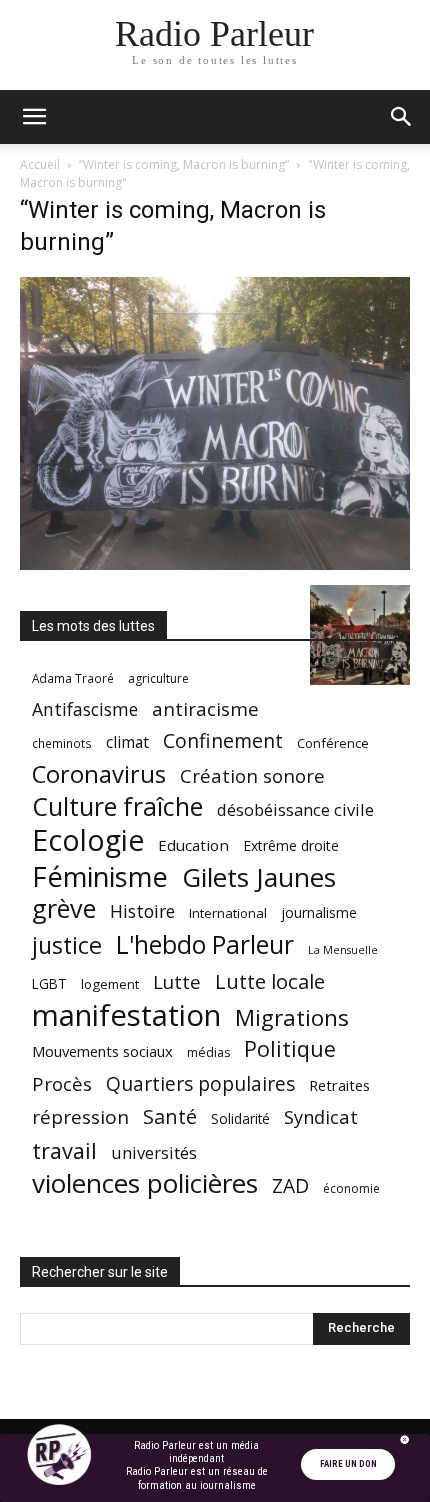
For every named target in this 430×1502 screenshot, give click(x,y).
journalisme (319, 912)
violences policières (145, 1183)
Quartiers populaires (200, 1083)
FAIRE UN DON (348, 1464)
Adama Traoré (73, 678)
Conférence (333, 743)
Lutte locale (270, 981)
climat (127, 742)
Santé (170, 1116)
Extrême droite (291, 845)
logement (110, 984)
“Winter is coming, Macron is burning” (184, 164)
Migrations (292, 1017)
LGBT (49, 984)
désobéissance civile (295, 809)
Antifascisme (85, 709)
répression (80, 1117)
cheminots (62, 743)
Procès (62, 1083)
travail (64, 1150)
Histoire (142, 911)
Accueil (40, 164)
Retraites (339, 1085)
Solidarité (240, 1119)
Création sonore (252, 775)
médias (208, 1052)
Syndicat (321, 1116)
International (228, 913)
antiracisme (205, 709)
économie (351, 1188)
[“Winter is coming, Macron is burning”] (215, 564)
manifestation (126, 1015)
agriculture (158, 678)
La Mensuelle (343, 950)
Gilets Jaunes (259, 877)
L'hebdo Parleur (205, 944)
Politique (290, 1048)
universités (154, 1152)
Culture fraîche (117, 806)
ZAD (290, 1185)
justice (67, 945)
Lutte (177, 981)
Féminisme (100, 876)
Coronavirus (99, 774)
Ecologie (88, 840)
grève (64, 908)
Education (193, 845)
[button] (34, 117)
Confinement (223, 740)
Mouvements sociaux (102, 1051)
